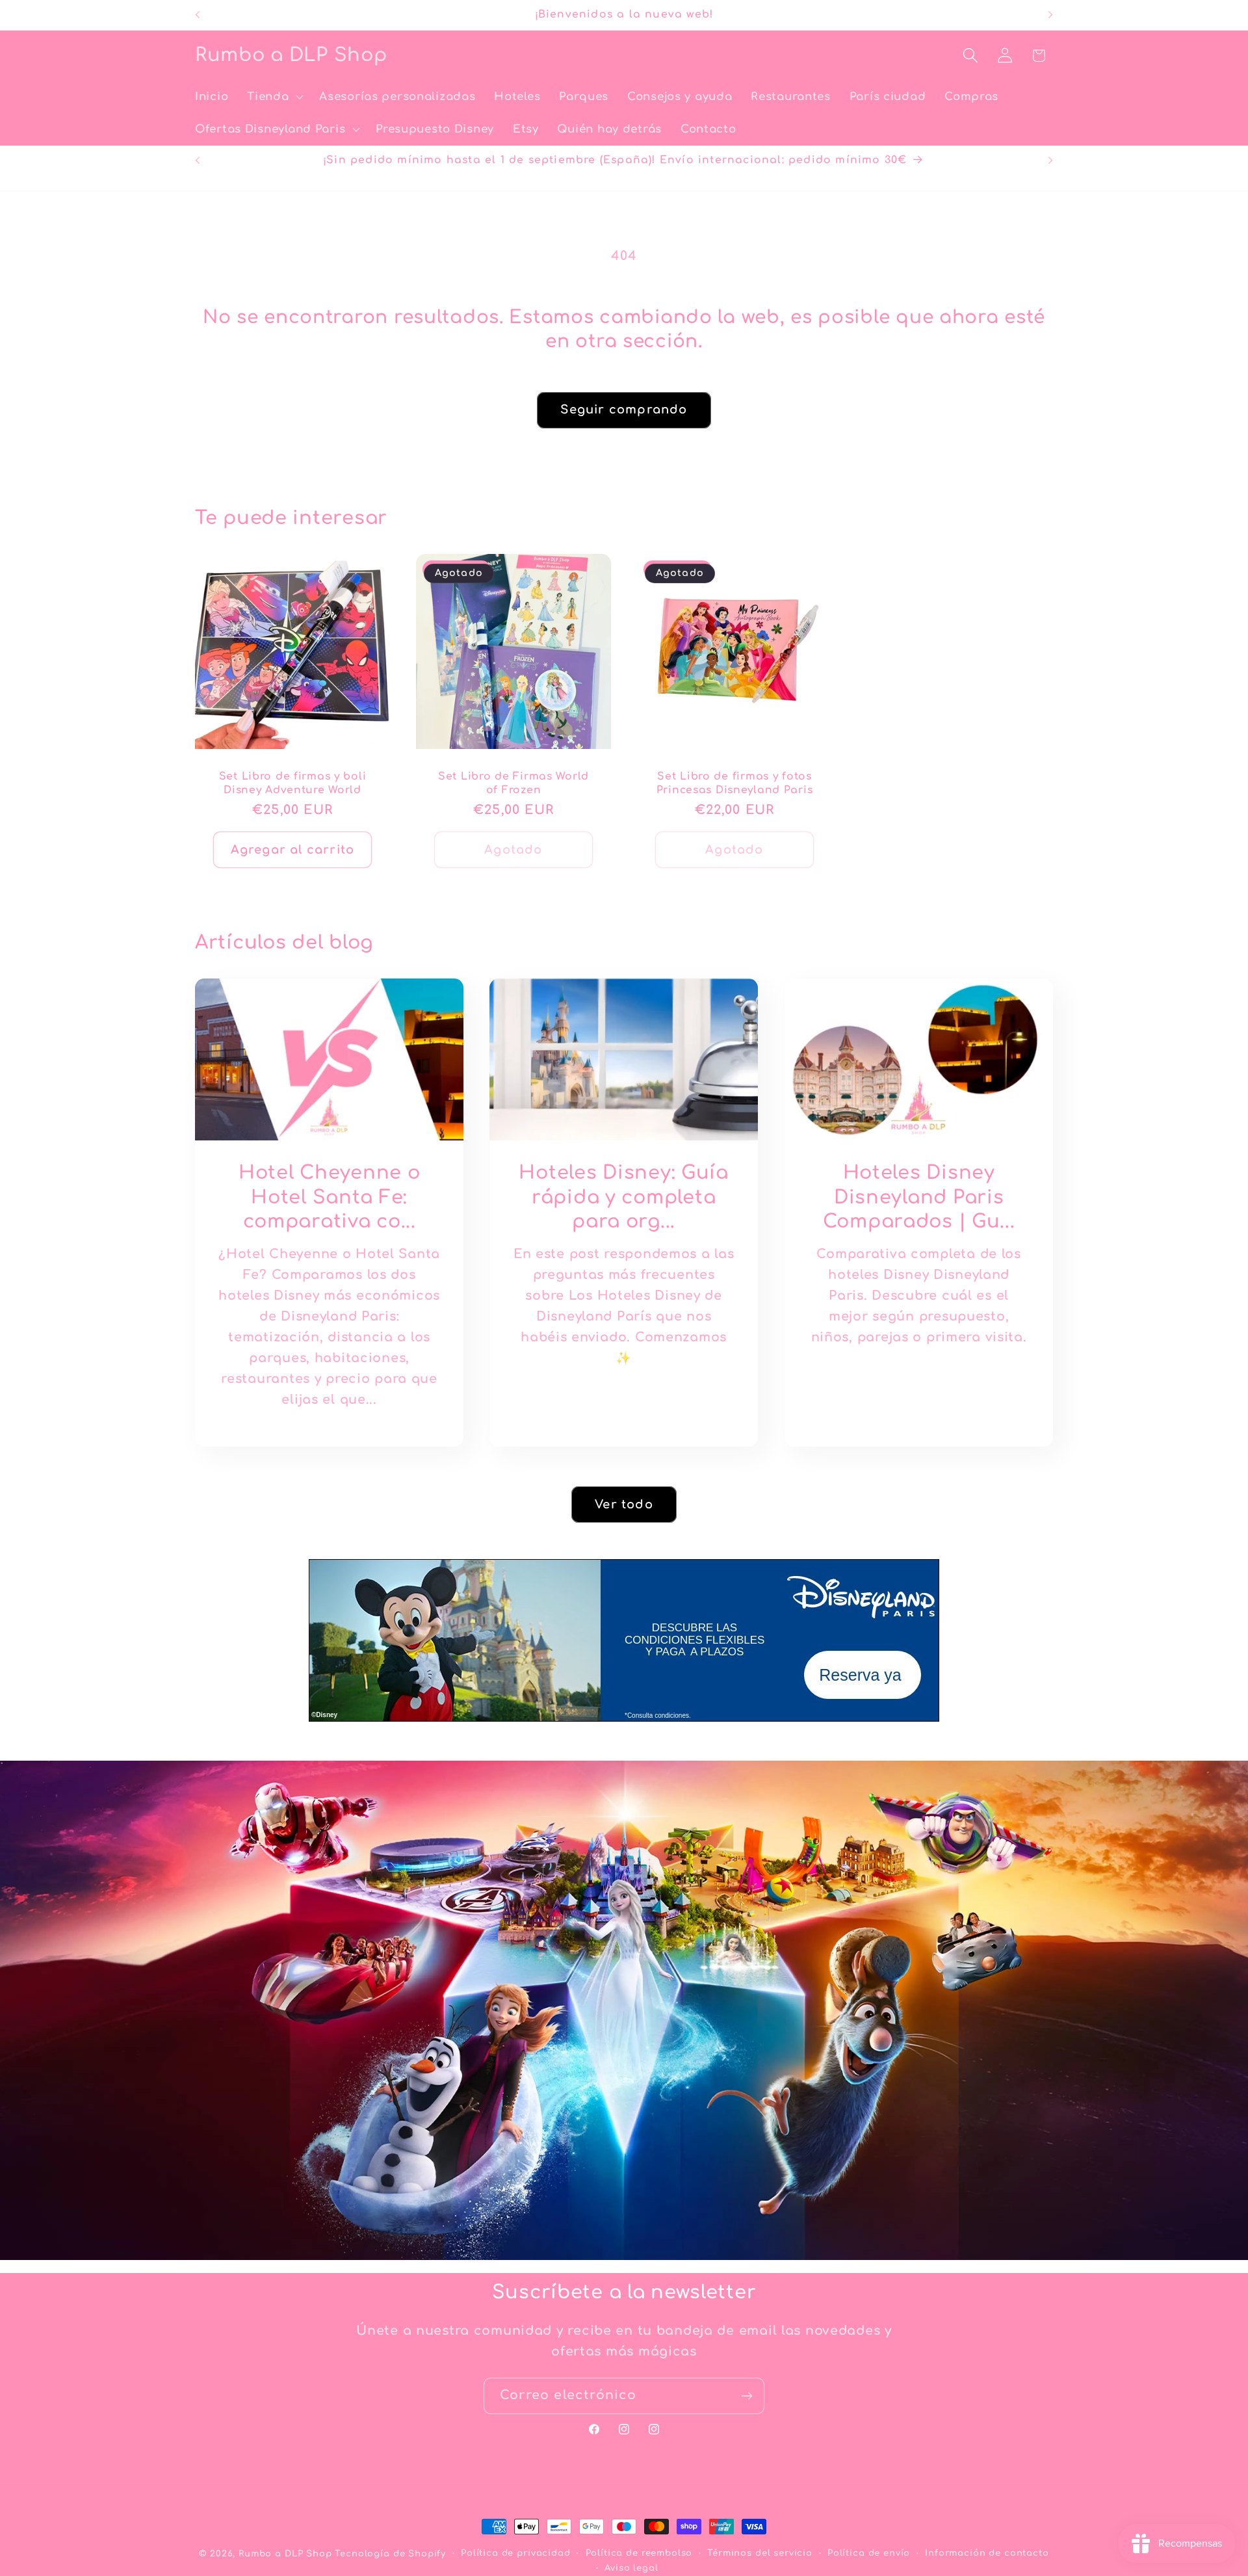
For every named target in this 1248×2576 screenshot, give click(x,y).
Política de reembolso (639, 2553)
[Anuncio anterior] (198, 15)
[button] (274, 97)
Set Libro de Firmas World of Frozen (513, 783)
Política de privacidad (515, 2553)
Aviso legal (631, 2568)
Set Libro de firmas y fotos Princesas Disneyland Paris (735, 783)
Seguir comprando (624, 410)
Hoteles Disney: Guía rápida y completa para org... (624, 1197)
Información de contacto (987, 2553)
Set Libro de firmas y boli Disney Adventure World (293, 783)
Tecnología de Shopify (390, 2554)
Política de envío (869, 2553)
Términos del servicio (760, 2553)
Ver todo (624, 1504)
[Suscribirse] (747, 2396)
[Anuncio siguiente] (1050, 15)
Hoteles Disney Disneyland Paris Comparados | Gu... (918, 1197)
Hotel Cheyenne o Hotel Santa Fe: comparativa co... (330, 1197)
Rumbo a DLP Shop (285, 2554)
